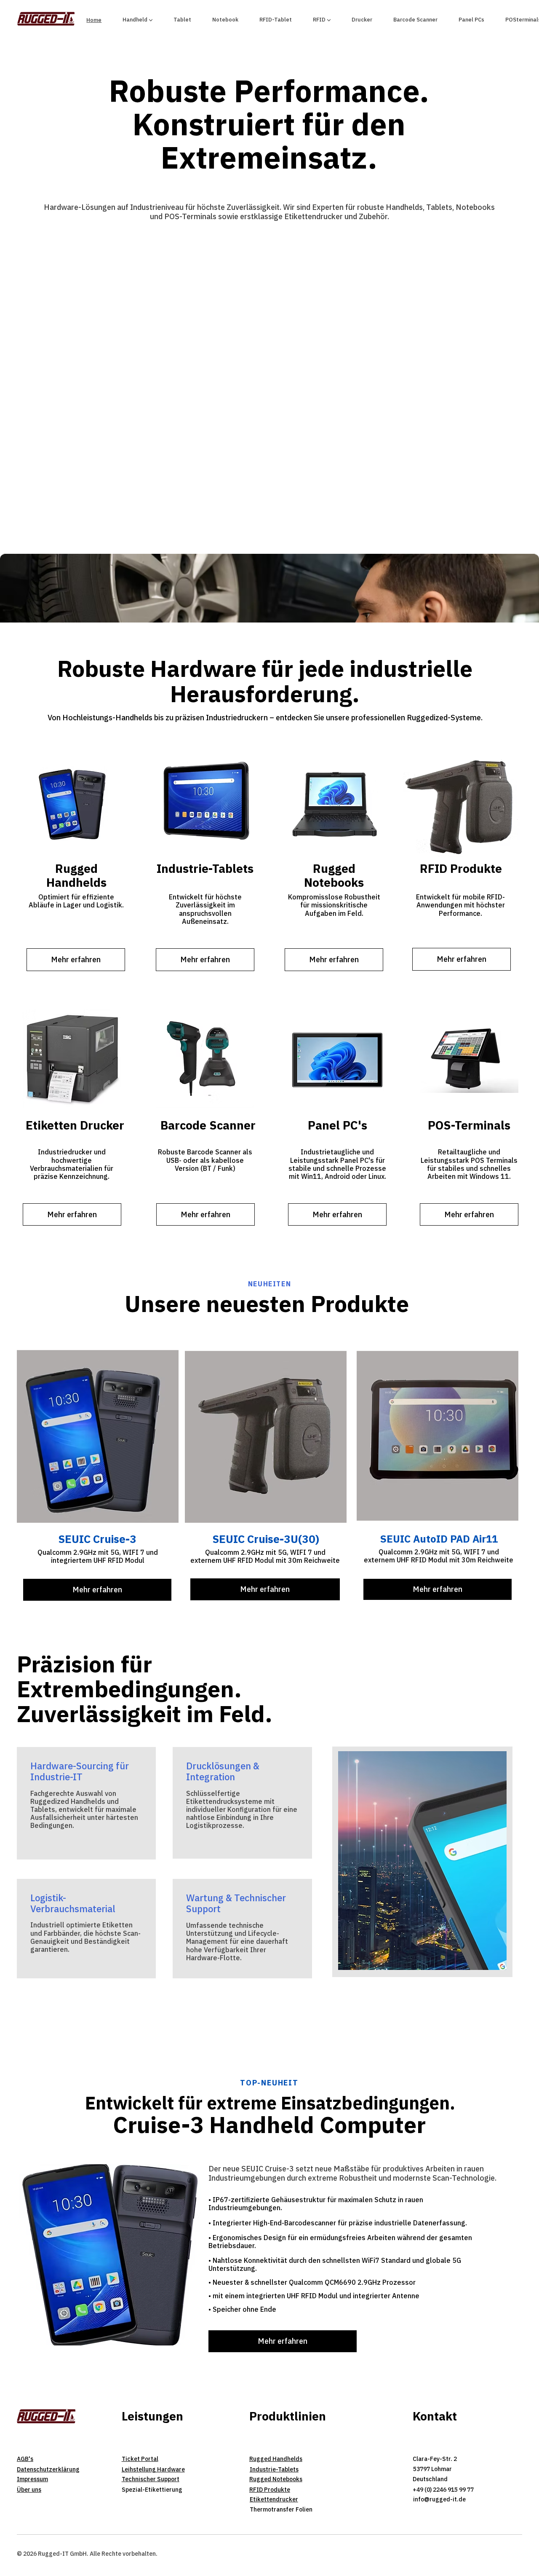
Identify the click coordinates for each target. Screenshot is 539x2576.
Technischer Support (151, 2479)
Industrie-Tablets (274, 2469)
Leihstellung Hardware (153, 2469)
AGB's (25, 2459)
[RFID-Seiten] (329, 20)
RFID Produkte (270, 2490)
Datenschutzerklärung (48, 2469)
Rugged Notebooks (276, 2479)
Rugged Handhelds (276, 2459)
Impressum (32, 2479)
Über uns (29, 2490)
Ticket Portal (140, 2459)
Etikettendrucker (274, 2499)
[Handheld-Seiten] (151, 20)
